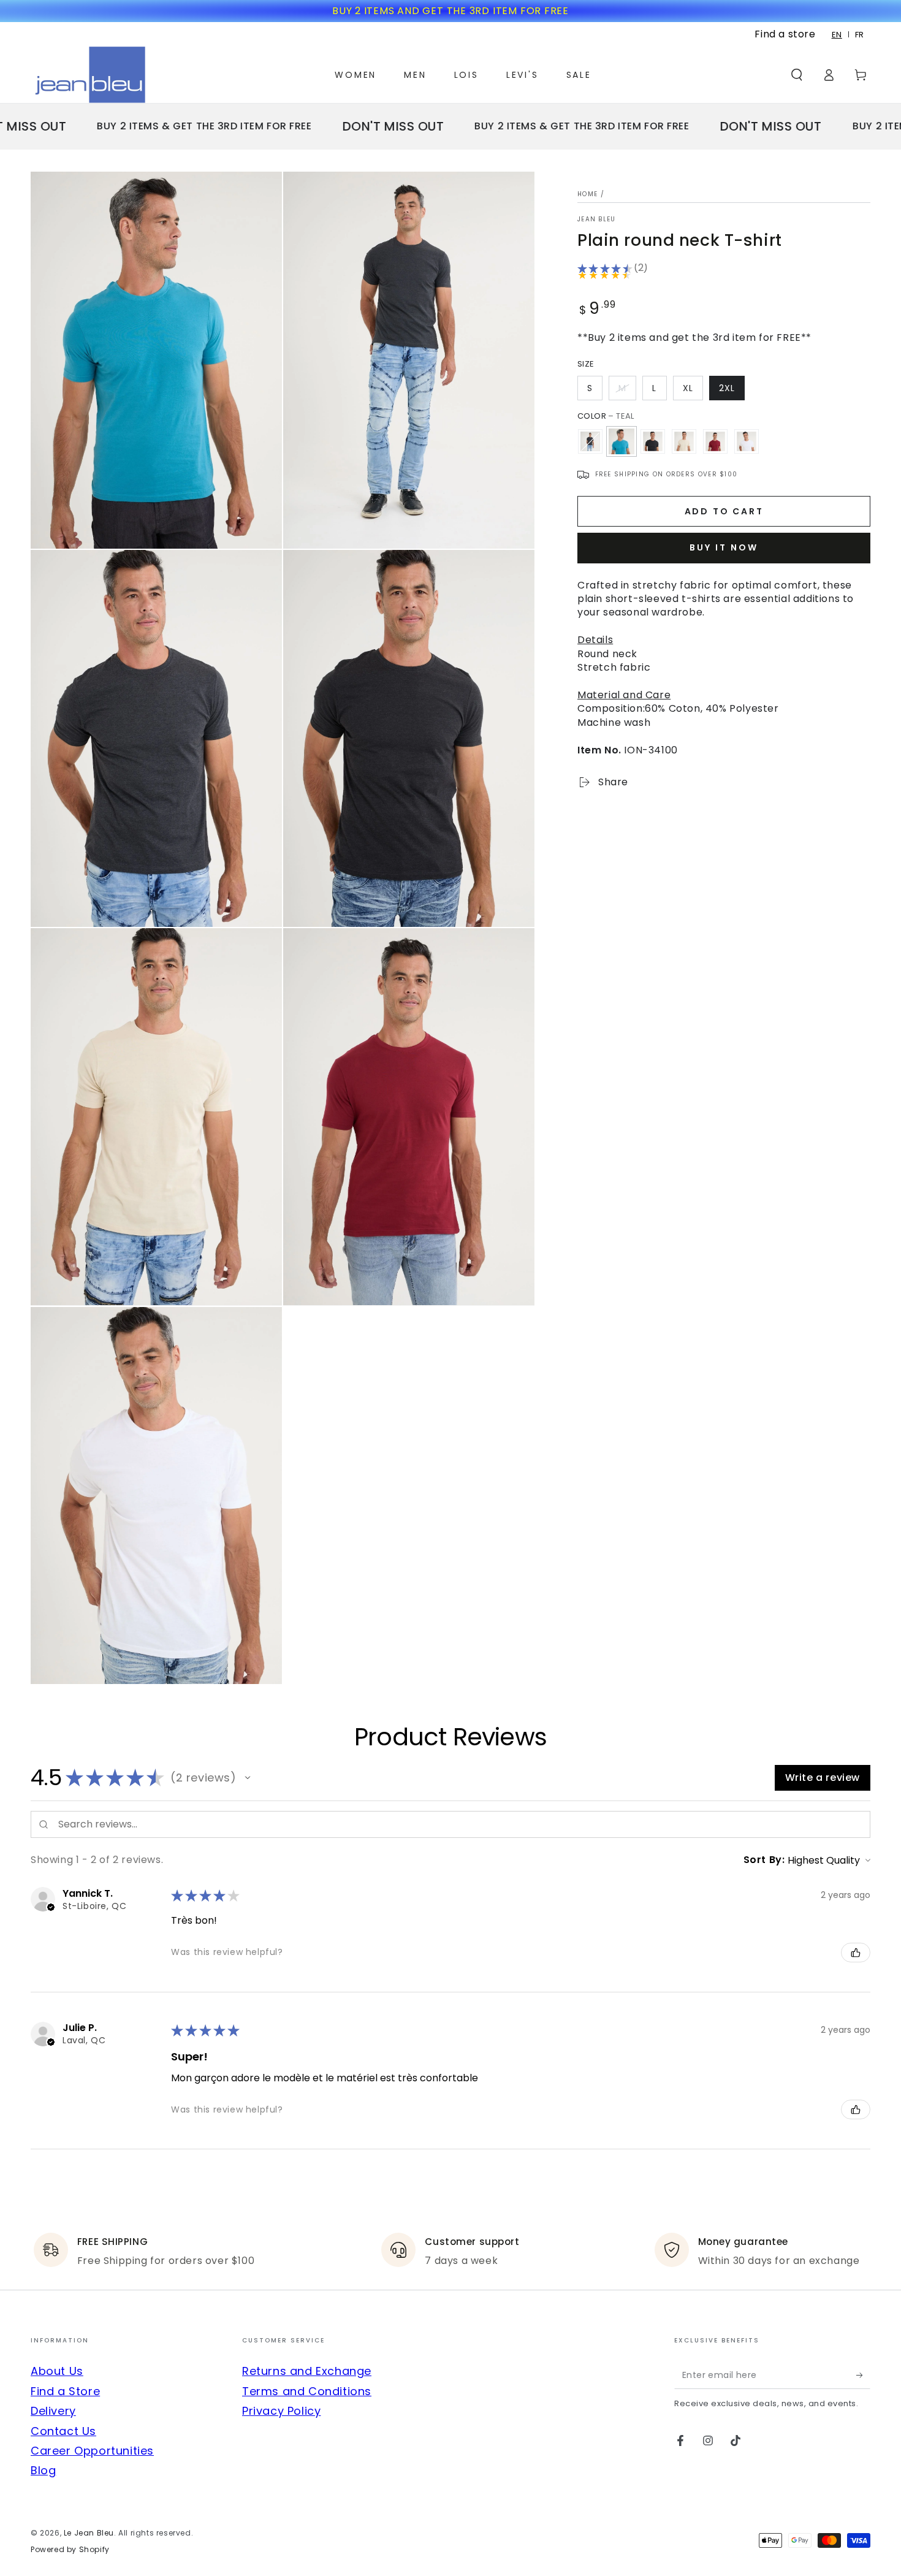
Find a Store (65, 2391)
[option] (860, 35)
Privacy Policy (281, 2411)
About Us (57, 2371)
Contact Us (63, 2431)
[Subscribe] (863, 2375)
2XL (727, 388)
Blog (43, 2470)
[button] (797, 75)
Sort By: (764, 1860)
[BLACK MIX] (653, 441)
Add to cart (724, 512)
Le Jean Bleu (89, 2533)
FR (860, 35)
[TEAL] (622, 441)
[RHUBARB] (715, 441)
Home (587, 194)
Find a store (785, 34)
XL (688, 388)
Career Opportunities (92, 2451)
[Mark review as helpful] (856, 1953)
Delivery (53, 2411)
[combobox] (837, 35)
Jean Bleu (597, 219)
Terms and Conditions (307, 2391)
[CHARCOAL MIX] (590, 441)
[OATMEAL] (684, 441)
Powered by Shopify (70, 2550)
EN (837, 35)
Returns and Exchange (307, 2371)
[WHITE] (747, 441)
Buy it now (724, 548)
